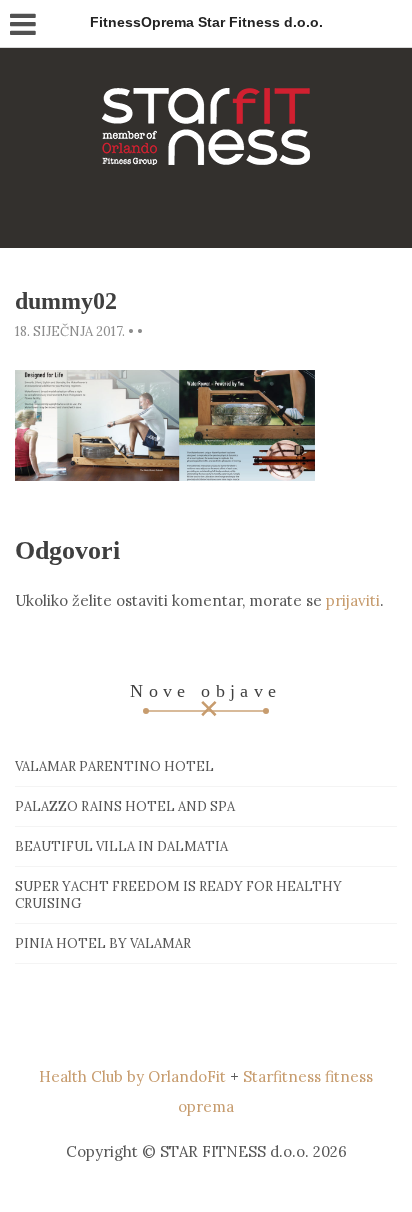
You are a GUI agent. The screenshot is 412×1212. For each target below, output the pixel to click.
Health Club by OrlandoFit (132, 1076)
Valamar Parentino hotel (114, 766)
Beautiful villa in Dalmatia (121, 846)
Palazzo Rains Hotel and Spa (125, 806)
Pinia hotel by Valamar (103, 943)
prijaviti (353, 600)
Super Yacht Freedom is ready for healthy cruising (178, 895)
